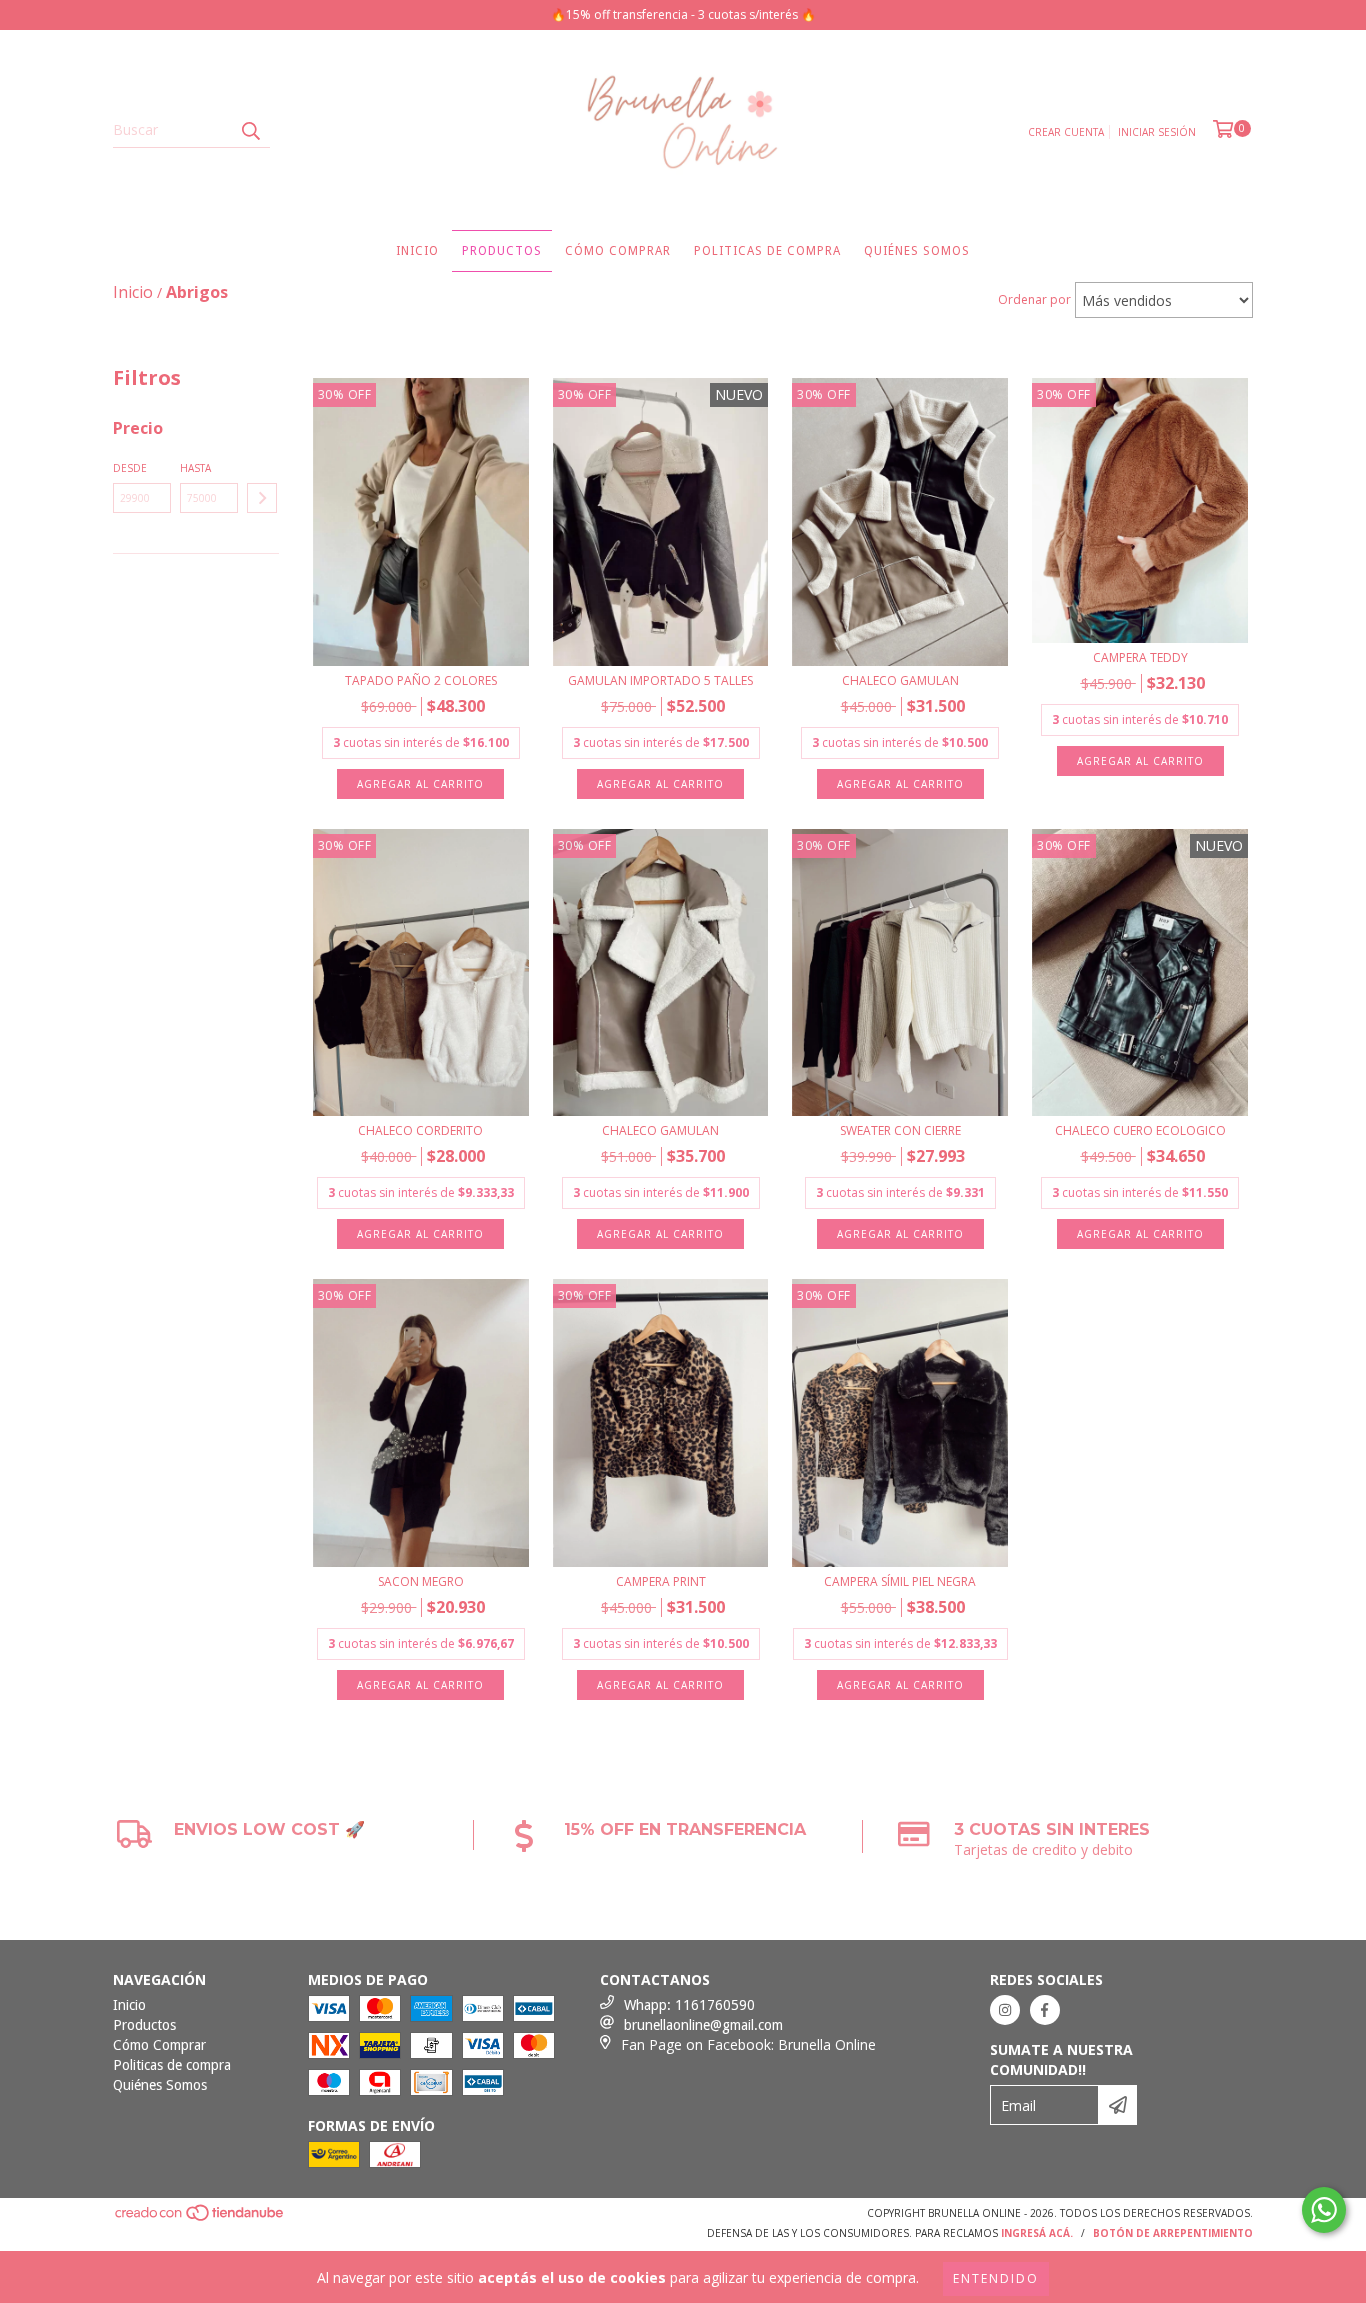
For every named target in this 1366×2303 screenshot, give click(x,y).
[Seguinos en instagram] (1005, 2010)
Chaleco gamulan (900, 680)
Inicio (417, 251)
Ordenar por (1034, 299)
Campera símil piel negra (900, 1581)
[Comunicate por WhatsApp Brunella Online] (1324, 2210)
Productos (502, 251)
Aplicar (262, 498)
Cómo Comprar (618, 251)
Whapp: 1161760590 (689, 2005)
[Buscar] (250, 130)
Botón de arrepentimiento (1173, 2233)
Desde (130, 468)
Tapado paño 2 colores (421, 680)
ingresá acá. (1037, 2233)
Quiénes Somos (917, 251)
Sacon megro (421, 1581)
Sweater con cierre (900, 1130)
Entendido (996, 2278)
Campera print (661, 1581)
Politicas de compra (767, 251)
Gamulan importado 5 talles (660, 680)
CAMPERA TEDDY (1140, 657)
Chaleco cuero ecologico (1140, 1130)
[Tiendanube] (200, 2219)
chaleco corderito (420, 1130)
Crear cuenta (1066, 132)
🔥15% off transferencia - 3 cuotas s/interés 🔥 (683, 14)
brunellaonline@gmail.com (703, 2025)
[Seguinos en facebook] (1045, 2010)
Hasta (195, 468)
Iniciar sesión (1157, 132)
